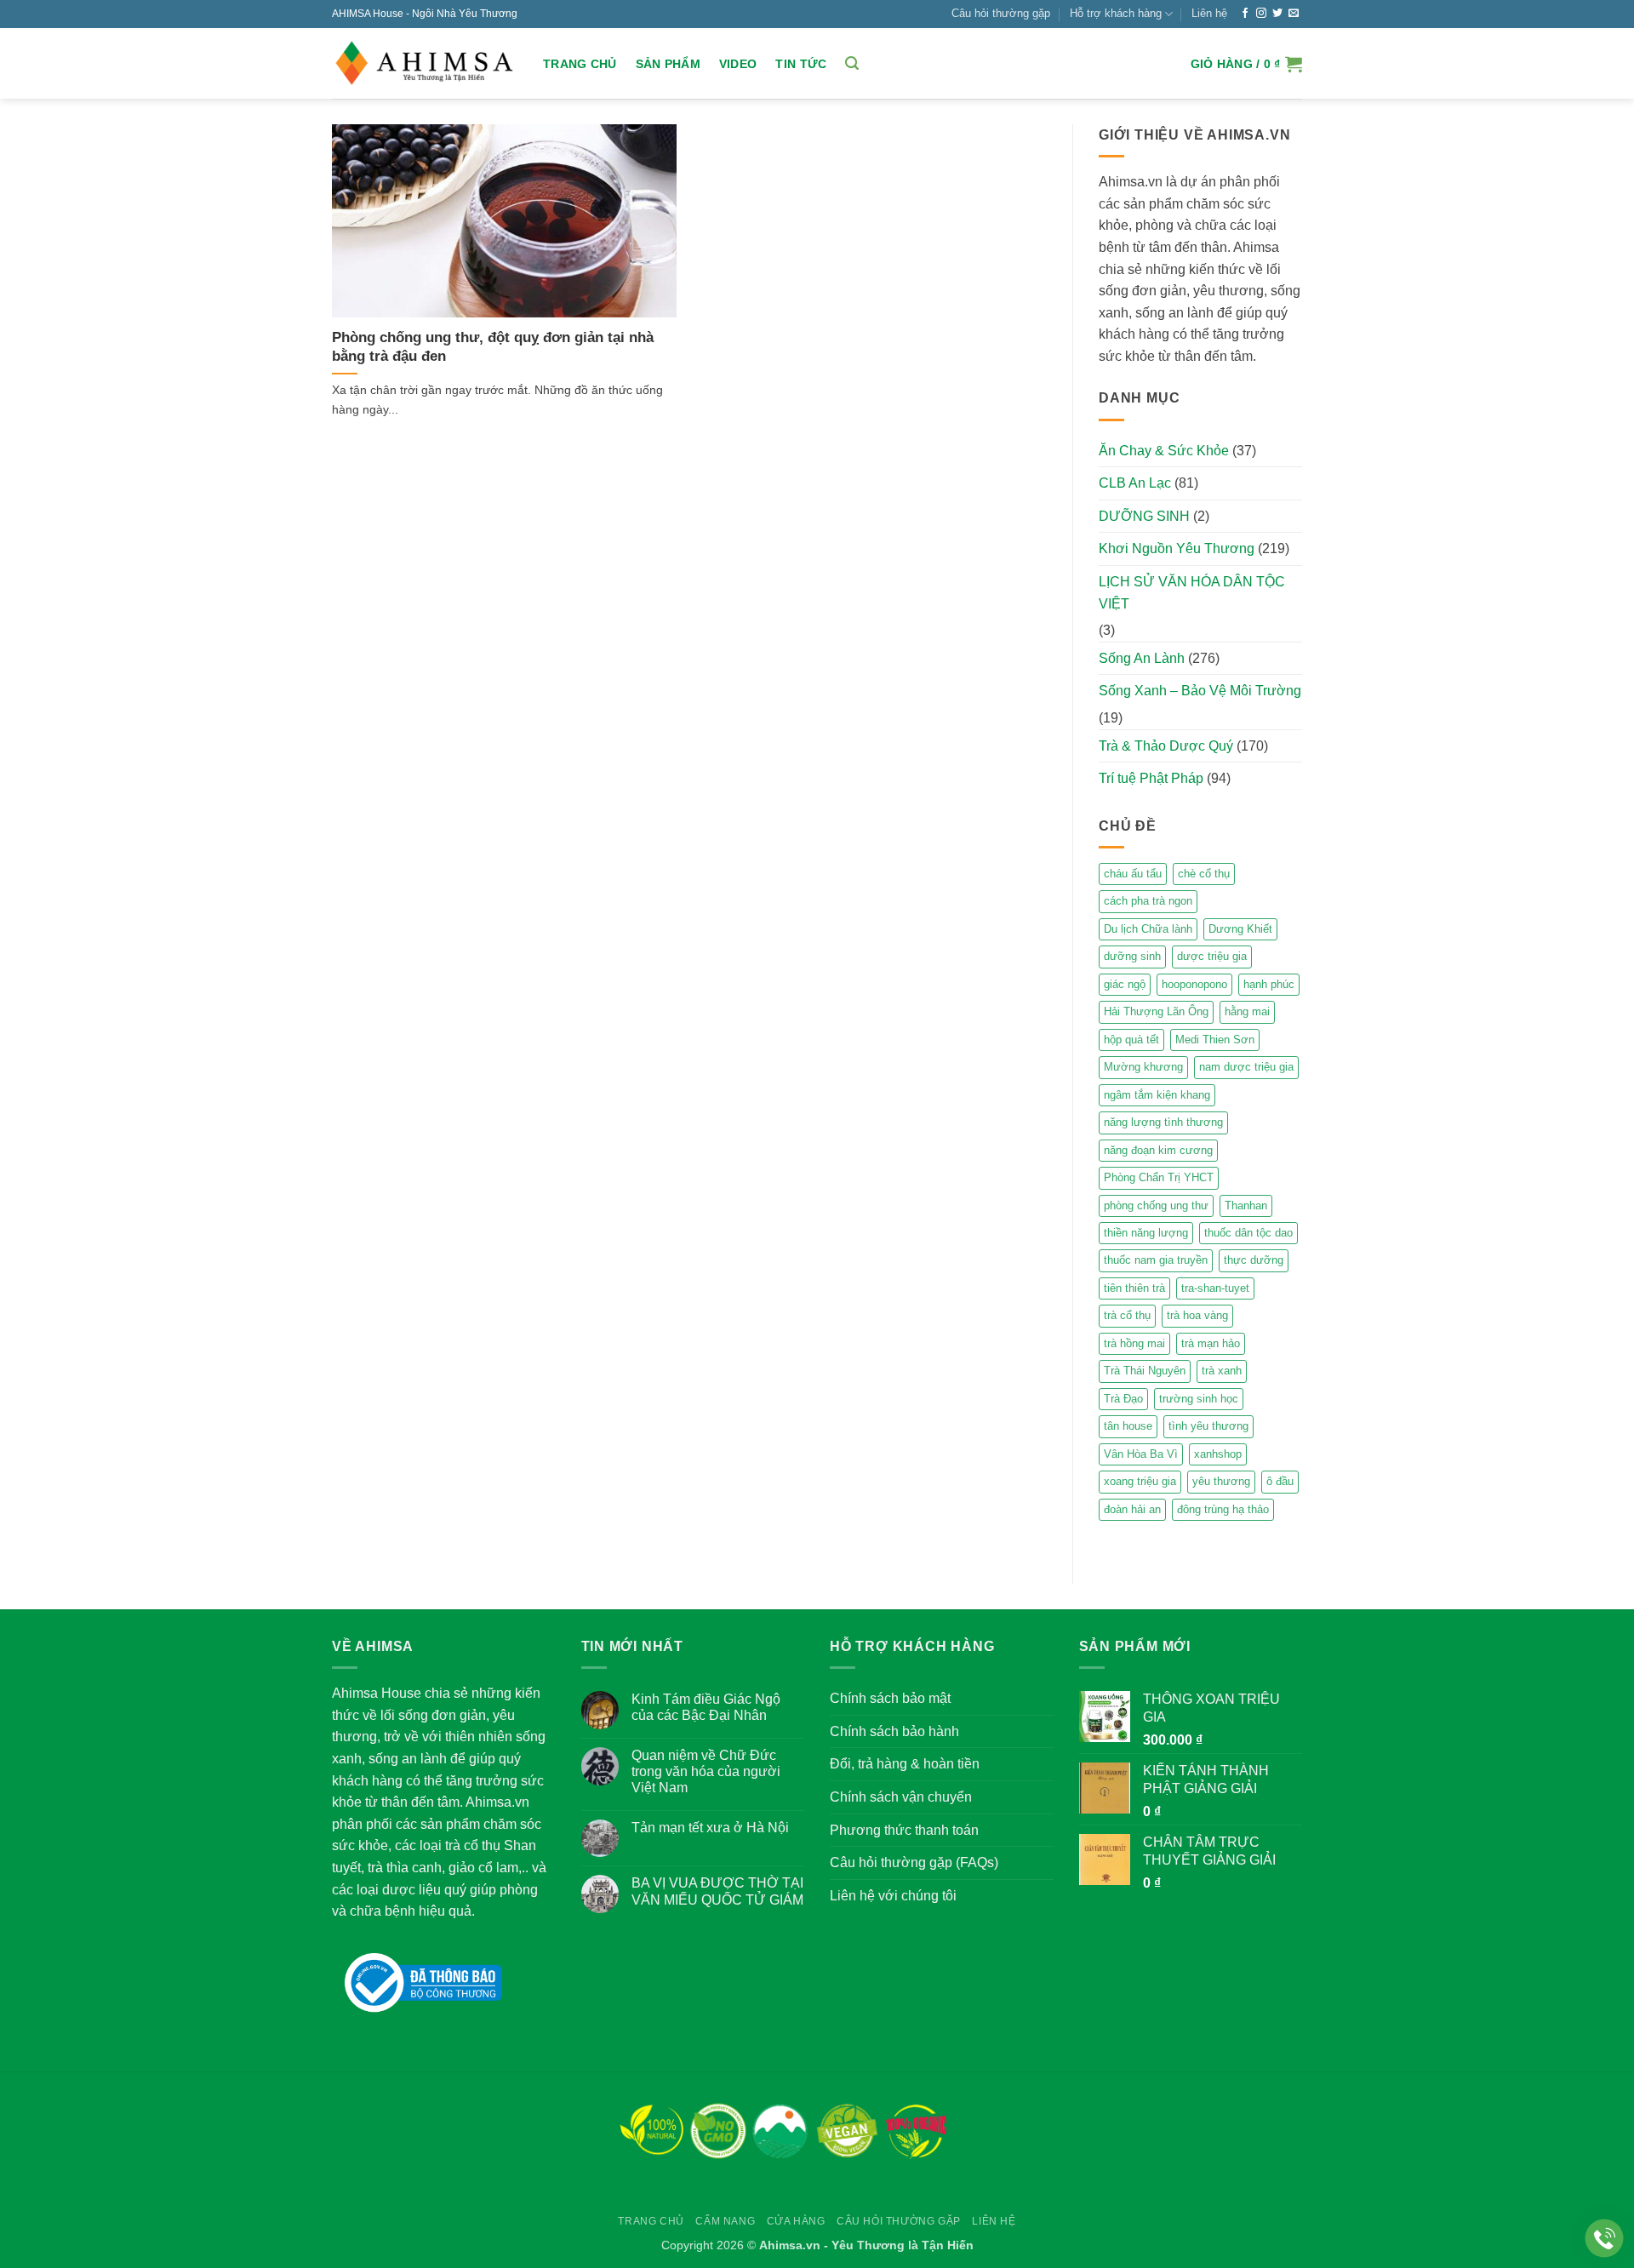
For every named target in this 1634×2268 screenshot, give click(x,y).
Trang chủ (580, 64)
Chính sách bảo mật (890, 1698)
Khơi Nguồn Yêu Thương (1177, 548)
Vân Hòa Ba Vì (1141, 1454)
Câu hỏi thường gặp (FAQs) (914, 1862)
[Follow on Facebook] (1245, 14)
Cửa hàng (796, 2221)
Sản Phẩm (668, 64)
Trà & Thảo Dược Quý (1166, 746)
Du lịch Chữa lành (1148, 929)
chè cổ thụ (1204, 874)
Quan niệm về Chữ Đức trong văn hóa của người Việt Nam (706, 1771)
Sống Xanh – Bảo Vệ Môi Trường (1200, 691)
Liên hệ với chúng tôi (893, 1896)
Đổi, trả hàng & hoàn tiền (905, 1764)
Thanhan (1246, 1205)
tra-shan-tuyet (1215, 1288)
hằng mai (1247, 1011)
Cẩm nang (725, 2221)
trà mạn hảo (1211, 1343)
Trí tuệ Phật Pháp (1151, 778)
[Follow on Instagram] (1261, 14)
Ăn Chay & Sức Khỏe (1164, 451)
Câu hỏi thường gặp (1001, 13)
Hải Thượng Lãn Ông (1156, 1011)
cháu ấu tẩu (1133, 874)
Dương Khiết (1240, 929)
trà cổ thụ (1127, 1315)
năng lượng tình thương (1163, 1122)
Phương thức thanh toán (904, 1830)
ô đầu (1280, 1481)
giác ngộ (1125, 984)
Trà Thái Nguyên (1145, 1371)
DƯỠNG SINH (1144, 516)
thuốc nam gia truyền (1156, 1260)
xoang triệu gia (1140, 1481)
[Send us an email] (1294, 14)
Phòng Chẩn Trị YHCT (1159, 1177)
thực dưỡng (1254, 1260)
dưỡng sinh (1132, 956)
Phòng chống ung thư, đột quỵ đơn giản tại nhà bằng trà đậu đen (493, 347)
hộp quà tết (1131, 1040)
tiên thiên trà (1134, 1288)
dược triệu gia (1212, 956)
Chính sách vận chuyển (901, 1797)
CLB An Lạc (1135, 483)
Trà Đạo (1123, 1399)
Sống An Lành (1142, 658)
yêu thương (1221, 1481)
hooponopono (1194, 984)
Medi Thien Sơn (1215, 1040)
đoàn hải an (1132, 1509)
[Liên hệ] (1605, 2239)
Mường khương (1143, 1067)
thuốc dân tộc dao (1248, 1233)
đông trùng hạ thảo (1223, 1509)
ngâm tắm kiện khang (1157, 1095)
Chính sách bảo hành (894, 1731)
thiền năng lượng (1146, 1233)
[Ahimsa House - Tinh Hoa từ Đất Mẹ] (425, 64)
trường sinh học (1199, 1399)
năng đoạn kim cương (1158, 1150)
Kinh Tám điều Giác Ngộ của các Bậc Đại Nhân (706, 1707)
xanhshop (1218, 1454)
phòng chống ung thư (1156, 1205)
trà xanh (1222, 1371)
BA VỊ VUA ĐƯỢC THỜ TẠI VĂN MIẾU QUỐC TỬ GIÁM (717, 1891)
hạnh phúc (1269, 984)
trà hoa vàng (1197, 1315)
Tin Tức (801, 64)
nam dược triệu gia (1246, 1067)
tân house (1128, 1426)
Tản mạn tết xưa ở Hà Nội (710, 1828)
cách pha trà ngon (1148, 901)
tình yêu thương (1208, 1426)
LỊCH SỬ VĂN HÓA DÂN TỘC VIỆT (1192, 593)
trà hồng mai (1134, 1343)
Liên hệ (1209, 13)
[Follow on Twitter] (1277, 14)
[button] (852, 63)
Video (738, 64)
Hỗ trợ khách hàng (1116, 13)
